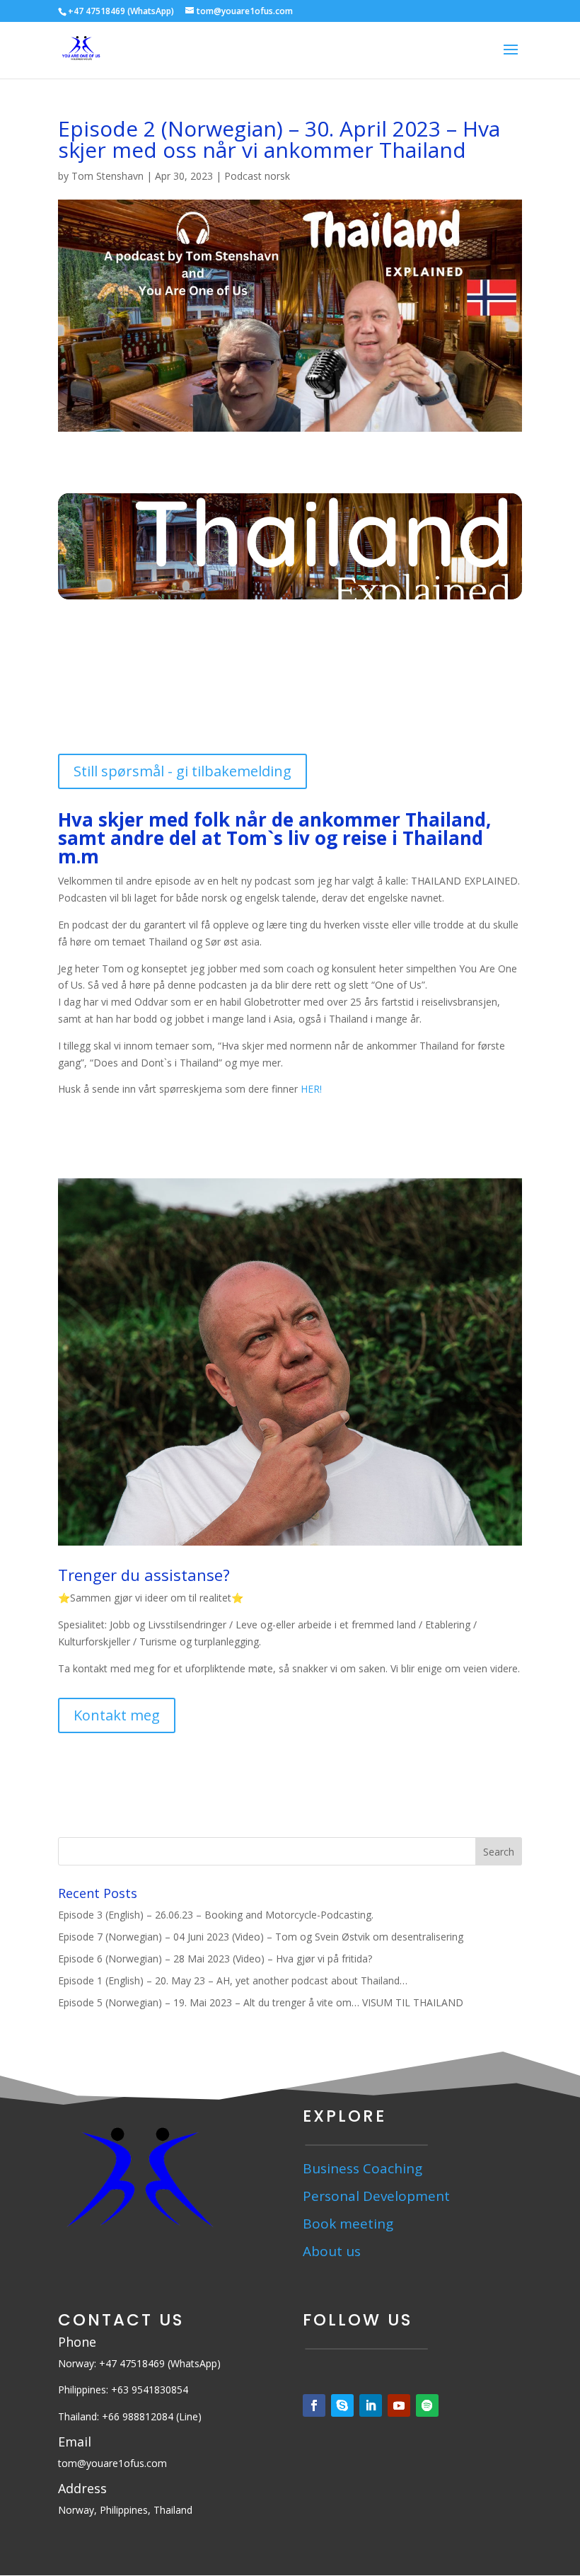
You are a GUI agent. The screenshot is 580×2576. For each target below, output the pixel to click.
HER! (311, 1089)
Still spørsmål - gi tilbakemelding (182, 771)
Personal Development (376, 2196)
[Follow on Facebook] (314, 2405)
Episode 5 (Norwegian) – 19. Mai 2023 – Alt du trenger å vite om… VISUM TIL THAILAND (261, 2002)
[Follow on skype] (342, 2405)
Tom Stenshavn (108, 176)
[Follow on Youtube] (399, 2405)
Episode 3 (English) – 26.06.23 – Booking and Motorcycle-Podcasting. (216, 1915)
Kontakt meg (117, 1715)
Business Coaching (362, 2168)
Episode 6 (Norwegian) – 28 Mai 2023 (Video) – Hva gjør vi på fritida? (215, 1959)
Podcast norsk (257, 176)
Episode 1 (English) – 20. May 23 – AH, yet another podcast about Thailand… (233, 1980)
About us (333, 2251)
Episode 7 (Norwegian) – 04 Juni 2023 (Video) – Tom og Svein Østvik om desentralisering (261, 1937)
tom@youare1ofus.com (112, 2463)
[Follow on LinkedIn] (371, 2405)
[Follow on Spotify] (427, 2405)
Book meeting (348, 2224)
